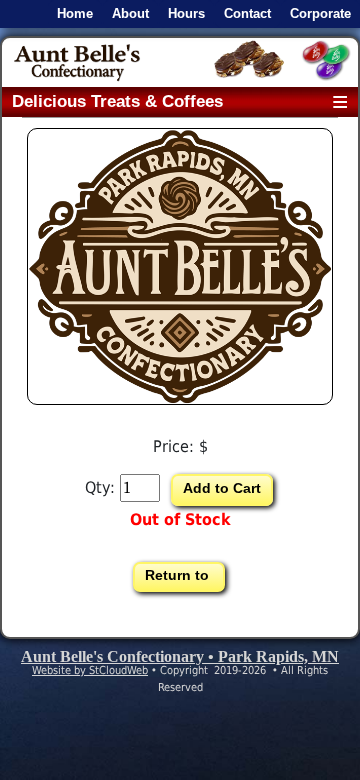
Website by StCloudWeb (90, 670)
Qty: (100, 487)
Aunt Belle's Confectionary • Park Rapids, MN (180, 656)
